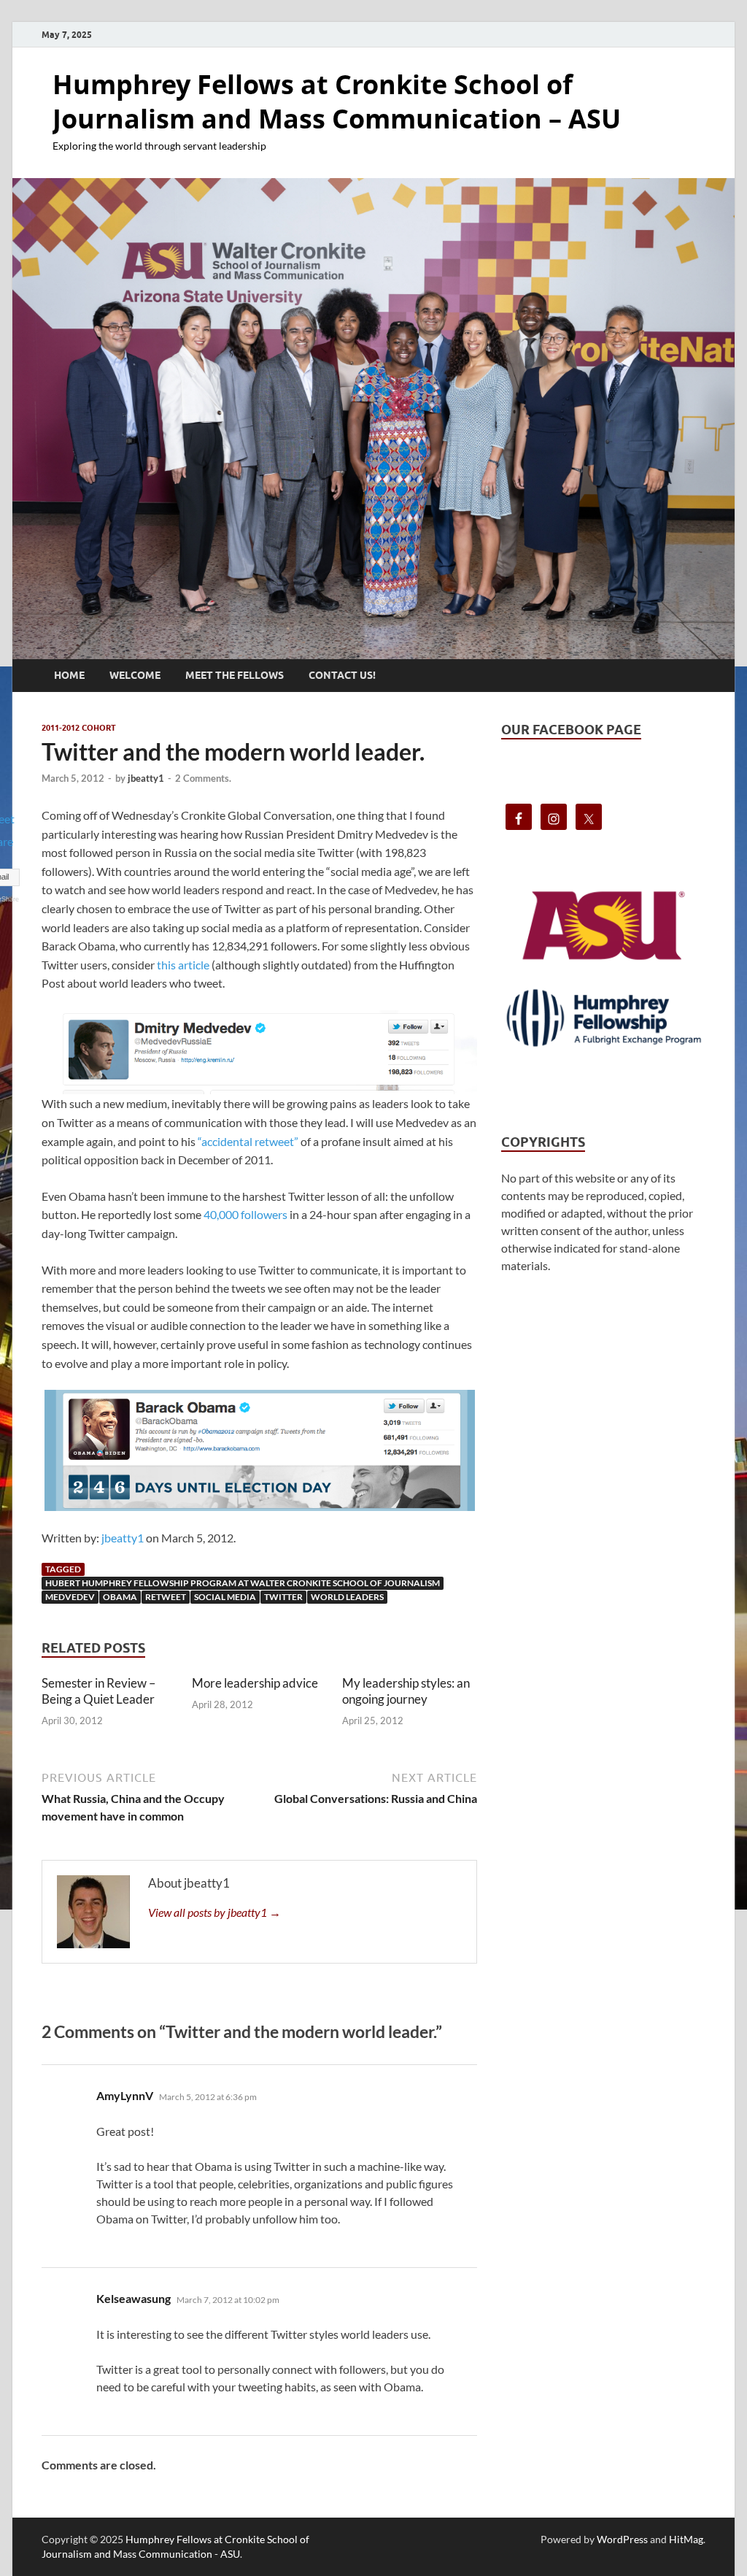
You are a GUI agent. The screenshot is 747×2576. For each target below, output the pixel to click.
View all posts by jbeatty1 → (214, 1912)
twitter (283, 1597)
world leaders (347, 1597)
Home (69, 675)
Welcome (135, 675)
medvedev (70, 1597)
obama (120, 1597)
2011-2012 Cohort (79, 728)
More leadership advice (255, 1683)
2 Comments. (203, 778)
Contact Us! (342, 675)
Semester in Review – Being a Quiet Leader (98, 1691)
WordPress (622, 2539)
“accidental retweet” (248, 1141)
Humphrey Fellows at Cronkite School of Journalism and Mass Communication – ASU (337, 101)
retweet (166, 1597)
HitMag (686, 2539)
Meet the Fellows (235, 675)
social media (225, 1597)
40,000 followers (245, 1214)
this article (183, 965)
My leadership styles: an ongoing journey (406, 1691)
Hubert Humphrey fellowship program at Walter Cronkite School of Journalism (243, 1583)
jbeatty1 (146, 778)
